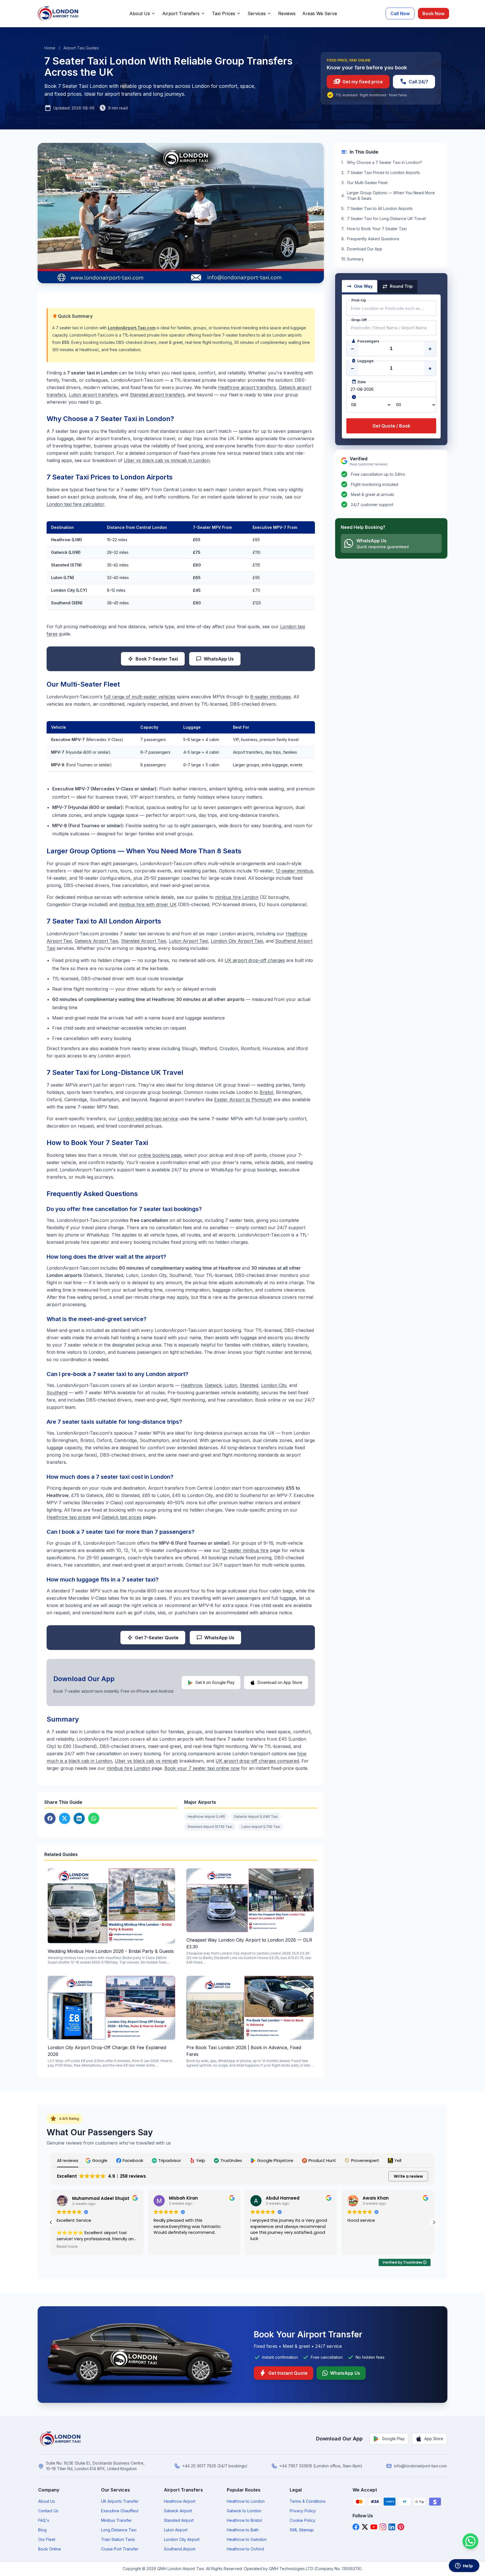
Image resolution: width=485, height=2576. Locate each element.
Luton (231, 1385)
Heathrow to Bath (243, 2530)
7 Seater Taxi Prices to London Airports (383, 172)
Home (50, 48)
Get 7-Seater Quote (157, 1638)
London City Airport (182, 2539)
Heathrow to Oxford (245, 2549)
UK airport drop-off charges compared (257, 1761)
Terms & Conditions (308, 2501)
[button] (97, 2160)
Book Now (433, 13)
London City (274, 1385)
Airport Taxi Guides (81, 48)
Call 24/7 (414, 82)
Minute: (414, 405)
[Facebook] (356, 2527)
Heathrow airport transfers (247, 387)
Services (257, 13)
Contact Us (48, 2511)
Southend (57, 1393)
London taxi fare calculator (75, 504)
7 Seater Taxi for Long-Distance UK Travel (386, 219)
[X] (365, 2527)
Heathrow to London (246, 2501)
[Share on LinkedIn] (79, 1818)
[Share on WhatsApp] (94, 1818)
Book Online (50, 2549)
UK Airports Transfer (120, 2501)
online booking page (160, 1155)
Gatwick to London (244, 2511)
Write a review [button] (408, 2176)
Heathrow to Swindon (247, 2539)
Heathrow (192, 1385)
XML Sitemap (302, 2530)
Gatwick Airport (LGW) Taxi (256, 1817)
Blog (42, 2530)
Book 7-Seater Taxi (157, 659)
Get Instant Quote (283, 2373)
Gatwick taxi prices (122, 1517)
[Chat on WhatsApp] (470, 2541)
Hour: (369, 405)
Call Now (400, 13)
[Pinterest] (401, 2527)
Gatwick (213, 1385)
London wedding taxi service (148, 1119)
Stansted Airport (179, 2520)
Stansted (249, 1385)
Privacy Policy (303, 2511)
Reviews (287, 13)
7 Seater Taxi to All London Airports (380, 208)
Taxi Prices (224, 13)
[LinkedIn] (392, 2527)
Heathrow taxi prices (69, 1517)
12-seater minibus (294, 871)
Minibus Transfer (116, 2520)
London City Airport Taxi (237, 941)
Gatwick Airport (178, 2511)
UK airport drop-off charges (255, 960)
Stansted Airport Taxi (144, 941)
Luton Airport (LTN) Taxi (261, 1827)
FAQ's (44, 2520)
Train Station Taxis (118, 2539)
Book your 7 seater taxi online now (202, 1768)
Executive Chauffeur (120, 2511)
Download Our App (365, 249)
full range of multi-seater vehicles (140, 697)
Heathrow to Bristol (244, 2520)
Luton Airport (176, 2530)
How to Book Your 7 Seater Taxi (377, 229)
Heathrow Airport (180, 2501)
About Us (140, 13)
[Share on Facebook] (50, 1818)
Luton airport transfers (93, 395)
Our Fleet (47, 2539)
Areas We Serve (320, 13)
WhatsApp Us (219, 659)
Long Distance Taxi (119, 2530)
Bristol (266, 1092)
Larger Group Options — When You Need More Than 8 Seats (391, 196)
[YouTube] (374, 2527)
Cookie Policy (303, 2520)
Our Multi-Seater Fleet (367, 183)
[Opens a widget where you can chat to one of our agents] (464, 2566)
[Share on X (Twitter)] (65, 1818)
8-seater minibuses (271, 697)
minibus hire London (237, 897)
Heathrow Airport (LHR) (206, 1817)
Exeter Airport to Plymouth (243, 1100)
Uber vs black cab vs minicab (146, 1761)
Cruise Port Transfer (120, 2549)
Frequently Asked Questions (373, 239)
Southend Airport (180, 2549)
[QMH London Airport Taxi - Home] (61, 2439)
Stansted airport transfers (157, 395)
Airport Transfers (181, 13)
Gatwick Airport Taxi (96, 941)
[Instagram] (383, 2527)
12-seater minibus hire (245, 1550)
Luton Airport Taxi (188, 941)
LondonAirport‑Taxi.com (132, 328)
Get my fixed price (358, 82)
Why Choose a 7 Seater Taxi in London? (384, 162)
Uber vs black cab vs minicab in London (167, 460)
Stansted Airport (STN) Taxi (210, 1827)
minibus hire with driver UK (148, 904)
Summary (355, 259)
